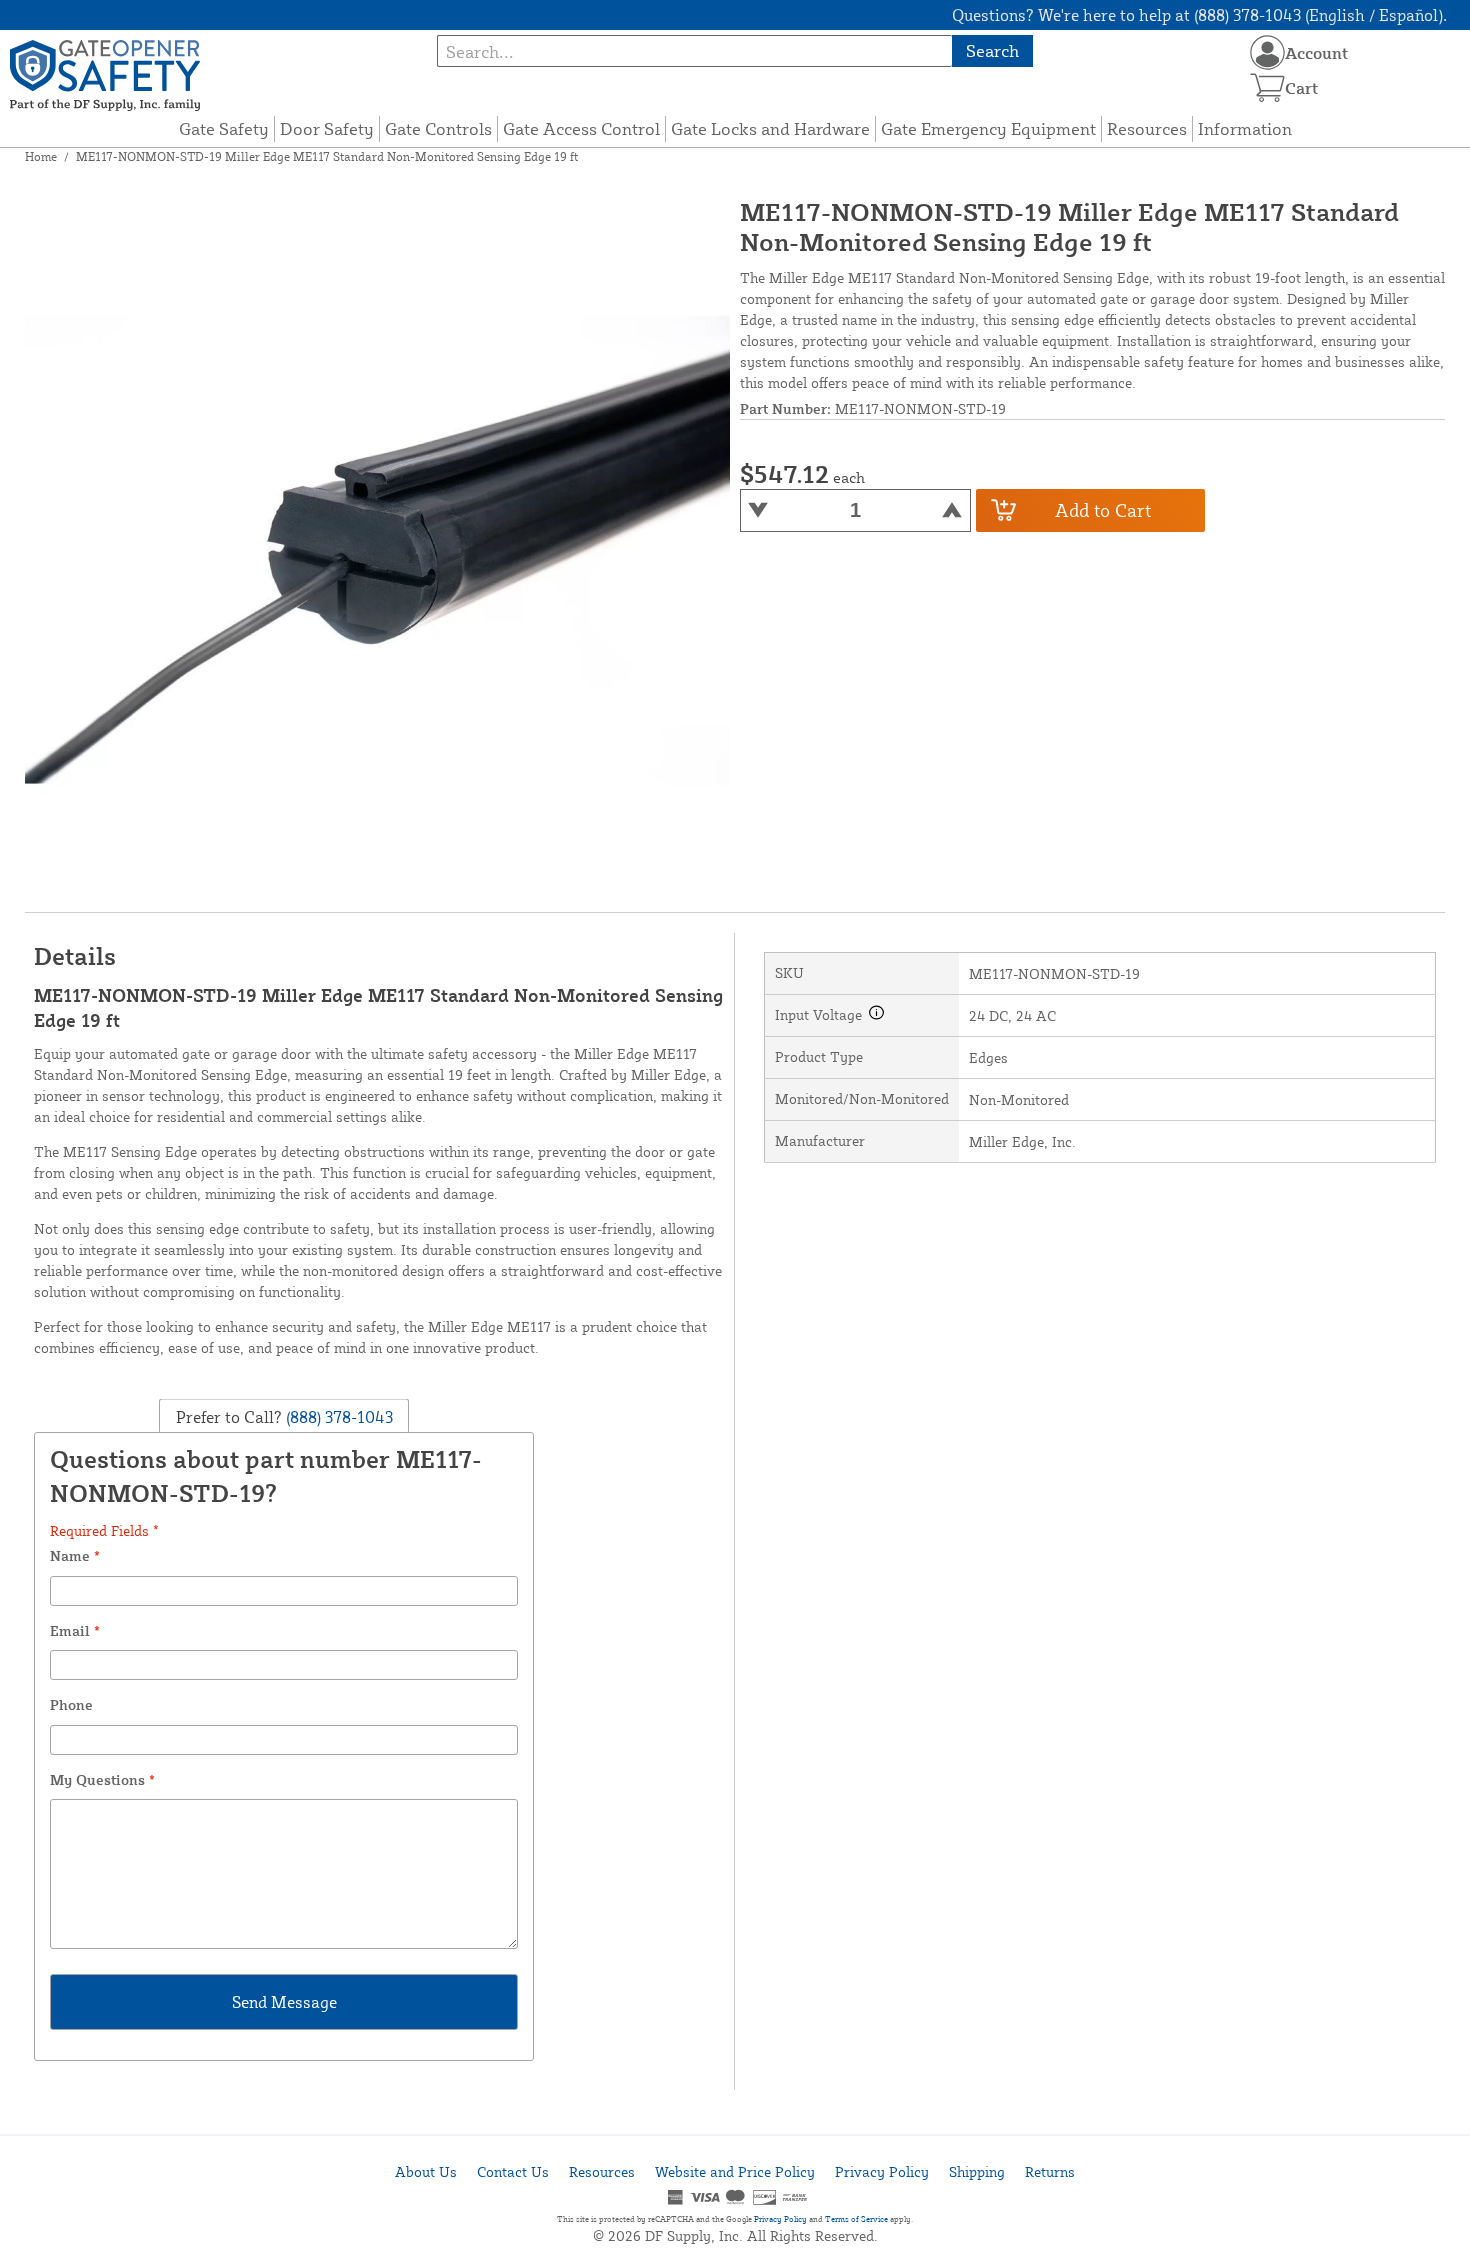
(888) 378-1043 (337, 1416)
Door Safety (327, 128)
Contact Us (513, 2171)
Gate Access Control (581, 128)
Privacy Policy (882, 2171)
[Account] (1267, 52)
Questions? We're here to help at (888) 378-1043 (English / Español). (1199, 15)
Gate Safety (224, 128)
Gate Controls (438, 128)
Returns (1050, 2171)
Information (1245, 128)
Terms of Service (856, 2219)
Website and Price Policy (735, 2171)
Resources (1147, 128)
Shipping (977, 2171)
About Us (426, 2171)
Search (992, 50)
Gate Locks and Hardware (770, 128)
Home (41, 156)
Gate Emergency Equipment (988, 128)
